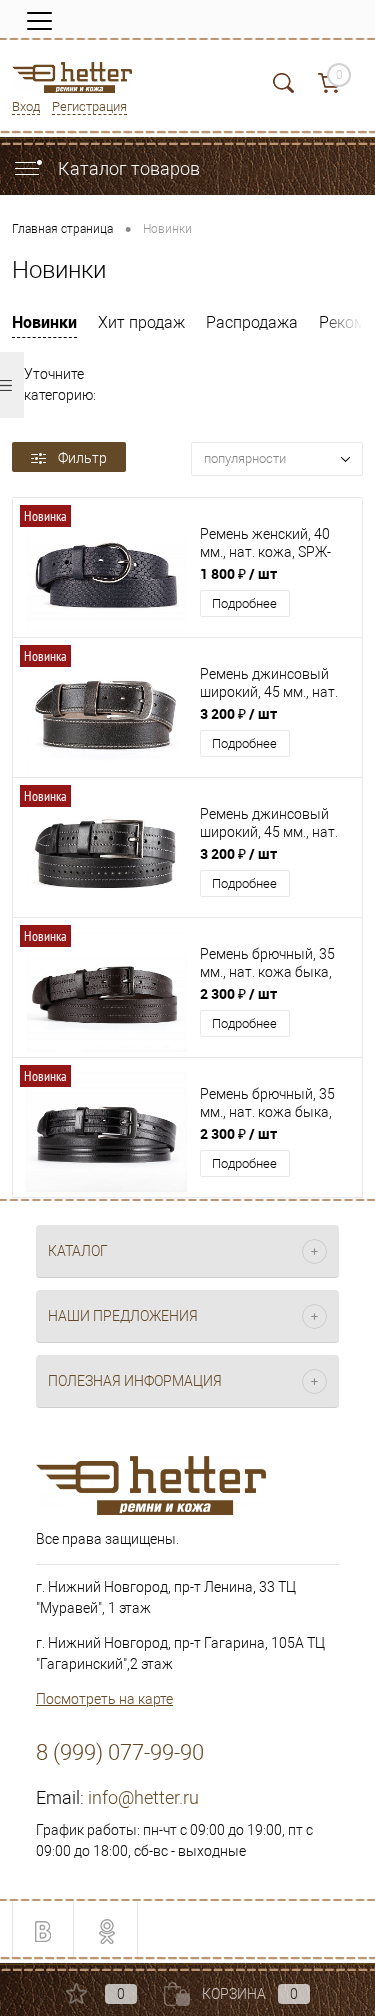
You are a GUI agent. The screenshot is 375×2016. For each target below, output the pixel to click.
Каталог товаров (127, 168)
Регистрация (89, 106)
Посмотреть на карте (104, 1699)
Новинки (44, 322)
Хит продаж (141, 322)
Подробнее (244, 603)
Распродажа (252, 322)
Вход (26, 106)
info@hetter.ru (143, 1797)
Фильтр (82, 458)
